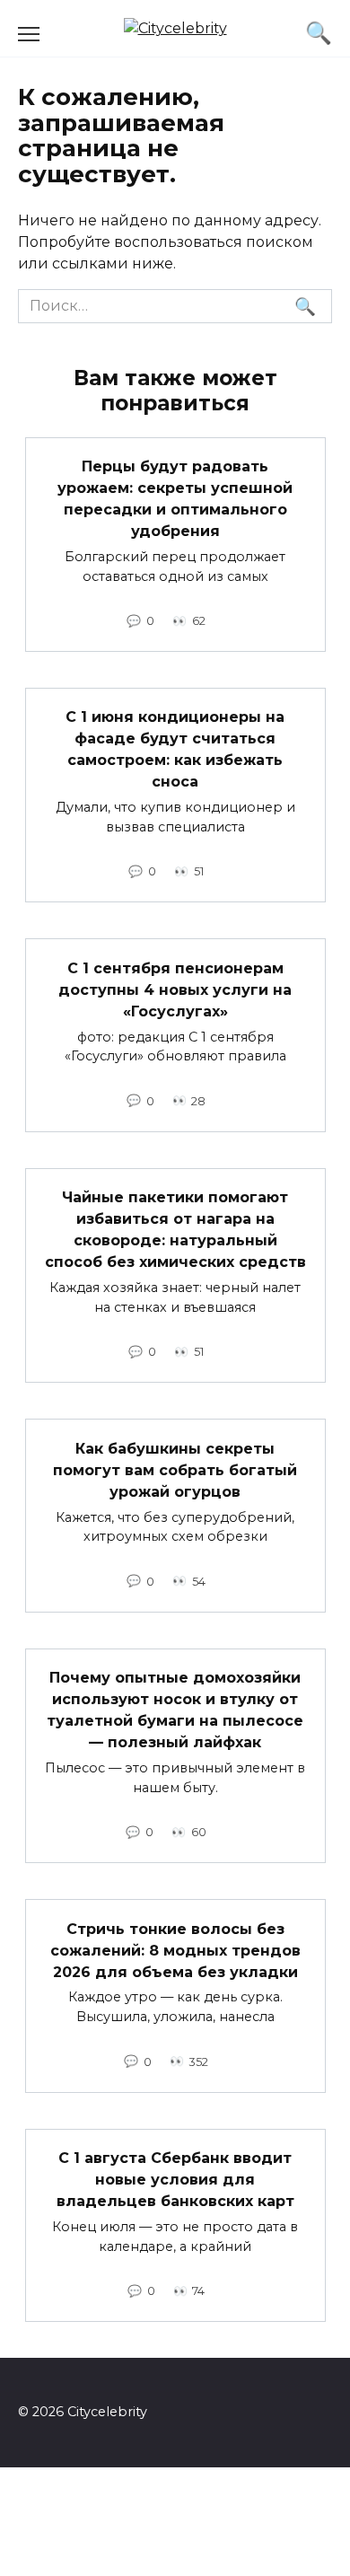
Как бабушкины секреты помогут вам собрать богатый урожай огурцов (175, 1469)
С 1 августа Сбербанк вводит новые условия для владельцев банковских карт (175, 2180)
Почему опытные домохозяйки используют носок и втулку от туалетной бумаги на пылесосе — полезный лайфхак (175, 1710)
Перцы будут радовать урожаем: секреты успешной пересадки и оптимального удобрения (175, 499)
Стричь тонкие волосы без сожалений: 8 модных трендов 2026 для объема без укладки (175, 1950)
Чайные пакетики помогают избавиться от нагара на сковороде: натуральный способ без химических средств (175, 1230)
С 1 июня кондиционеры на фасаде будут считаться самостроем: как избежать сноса (175, 749)
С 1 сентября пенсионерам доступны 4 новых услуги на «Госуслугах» (175, 989)
